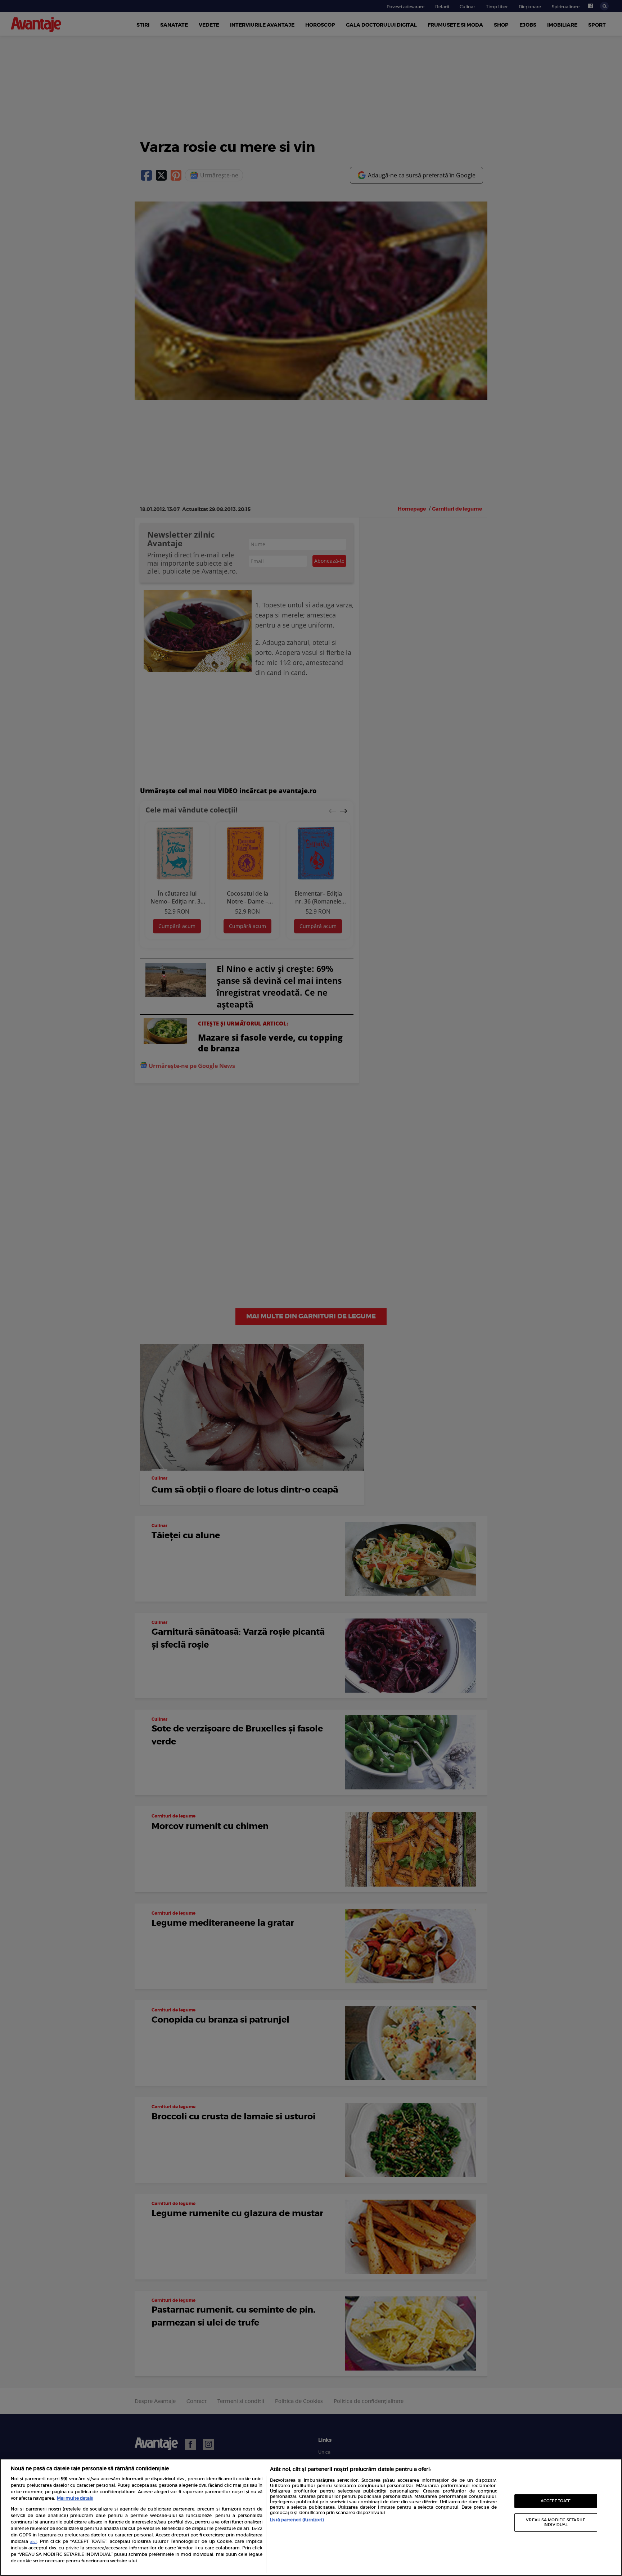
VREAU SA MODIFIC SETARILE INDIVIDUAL (556, 2522)
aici (33, 2542)
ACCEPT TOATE (556, 2501)
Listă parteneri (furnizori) (297, 2520)
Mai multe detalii (75, 2498)
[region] (311, 2517)
